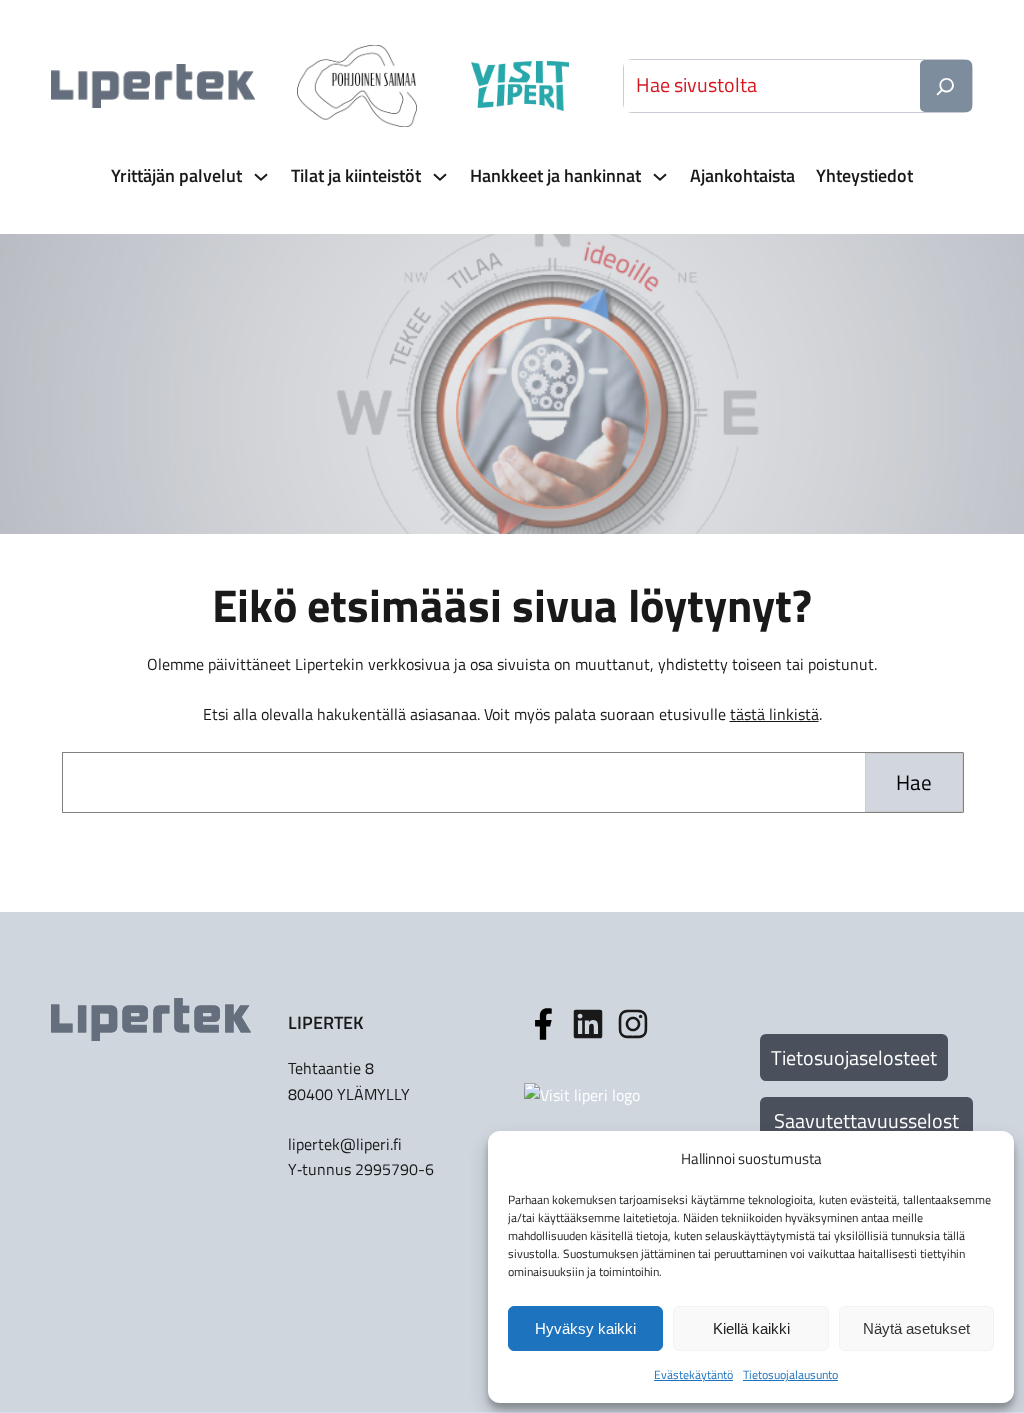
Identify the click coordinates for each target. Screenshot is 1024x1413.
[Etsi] (946, 86)
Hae (914, 782)
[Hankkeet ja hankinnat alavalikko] (658, 176)
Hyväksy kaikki (585, 1328)
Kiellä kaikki (751, 1328)
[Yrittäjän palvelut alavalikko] (259, 176)
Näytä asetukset (916, 1328)
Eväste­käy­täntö (693, 1374)
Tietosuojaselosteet (854, 1057)
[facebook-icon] (543, 1024)
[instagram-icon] (588, 1024)
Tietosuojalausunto (790, 1374)
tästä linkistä (774, 714)
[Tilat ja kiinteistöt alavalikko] (438, 176)
